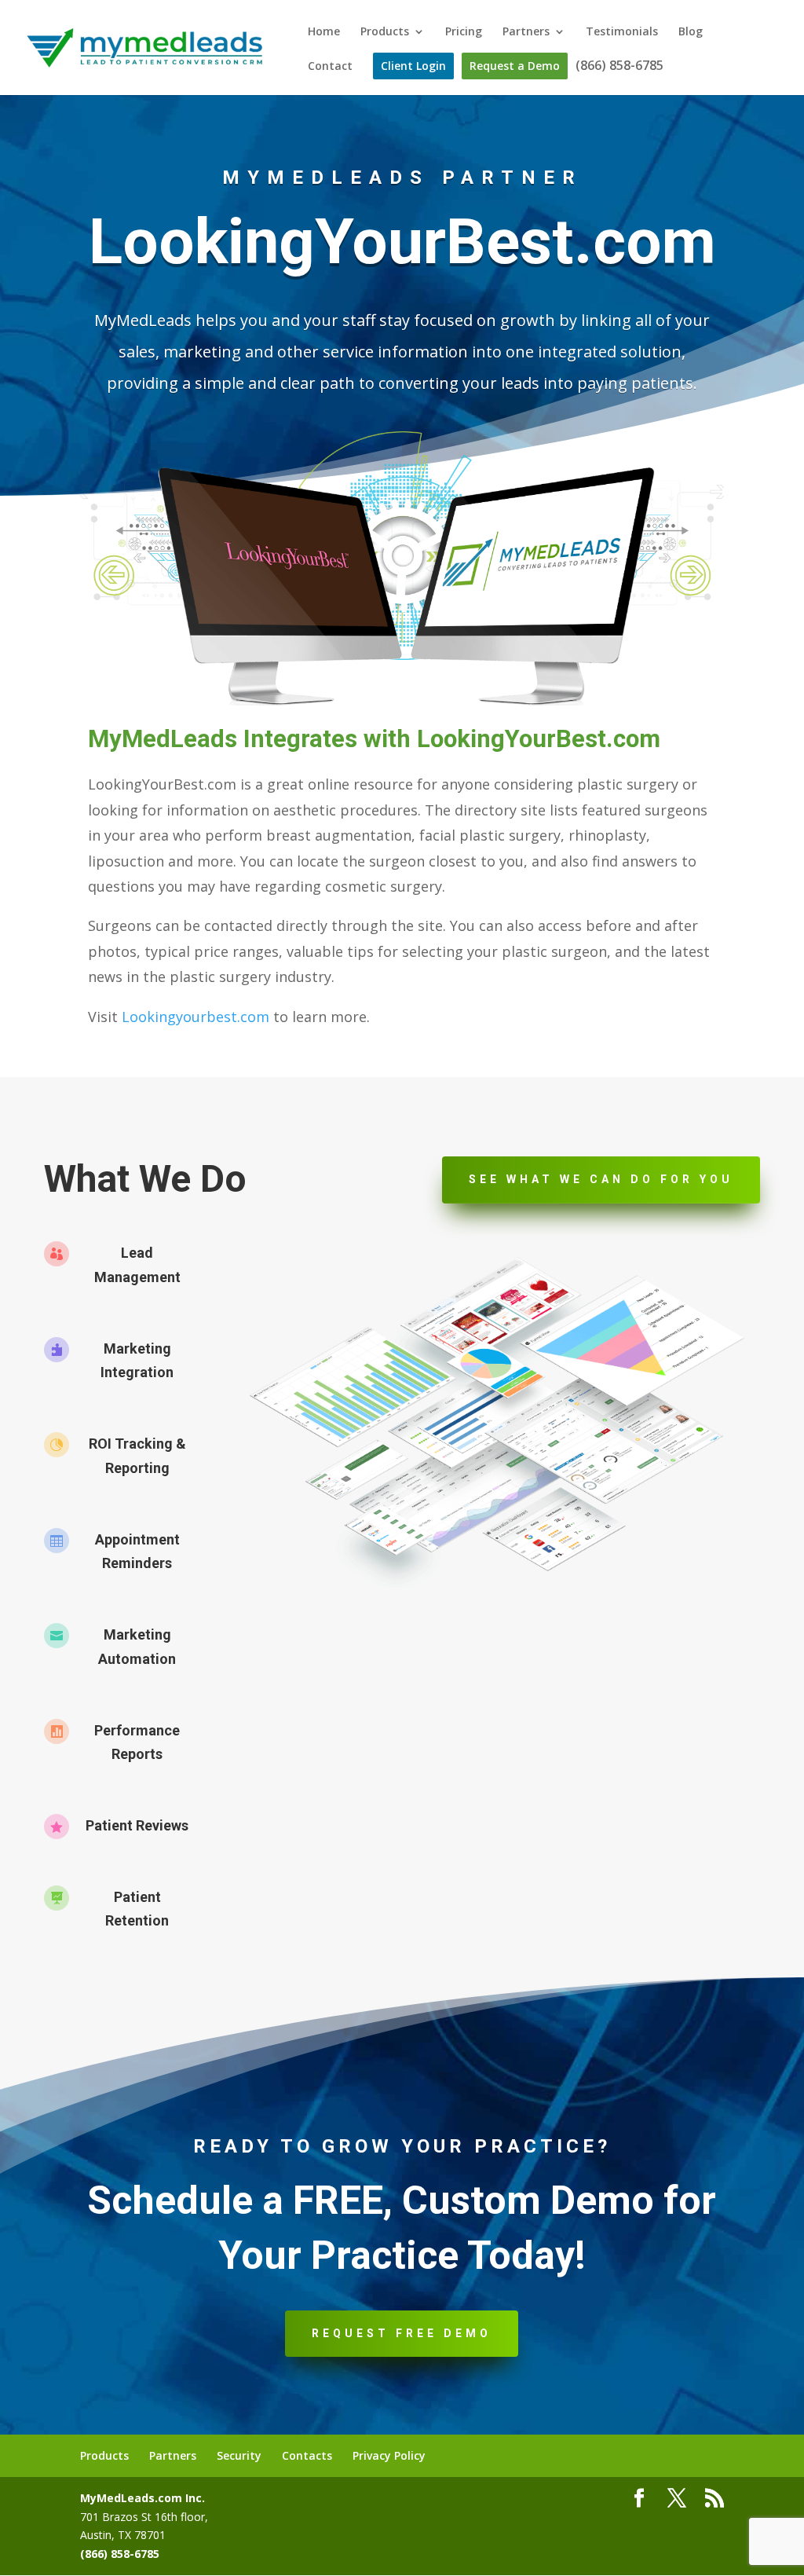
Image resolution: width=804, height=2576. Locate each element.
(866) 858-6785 (619, 67)
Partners (526, 32)
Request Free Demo (402, 2333)
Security (239, 2455)
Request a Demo (515, 66)
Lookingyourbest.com (196, 1017)
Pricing (464, 32)
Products (385, 32)
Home (324, 32)
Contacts (307, 2455)
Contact (330, 67)
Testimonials (622, 32)
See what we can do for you (601, 1179)
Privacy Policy (389, 2455)
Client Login (413, 66)
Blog (691, 32)
